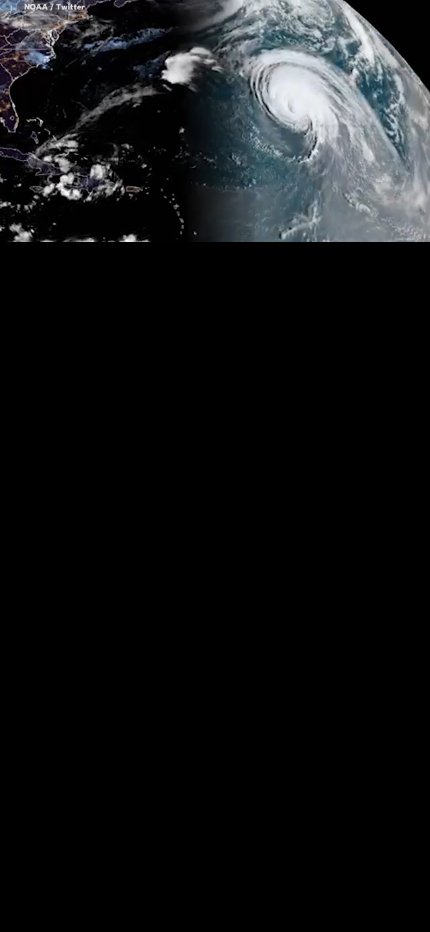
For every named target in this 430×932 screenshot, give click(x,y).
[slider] (215, 196)
